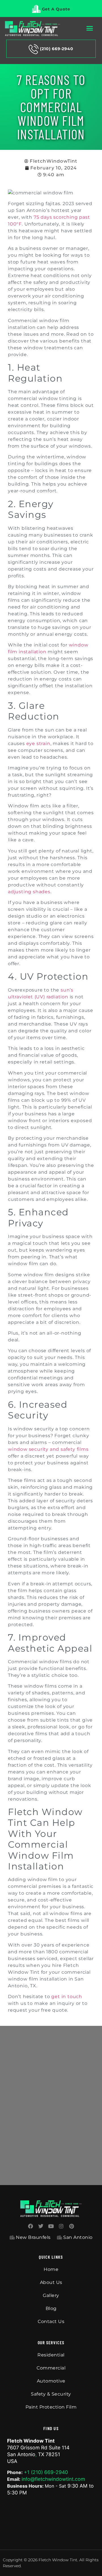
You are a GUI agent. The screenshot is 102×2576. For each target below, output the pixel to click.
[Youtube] (51, 2226)
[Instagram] (61, 2226)
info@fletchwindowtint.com (53, 2479)
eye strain (38, 744)
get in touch (67, 1997)
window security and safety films (48, 1449)
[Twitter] (41, 2226)
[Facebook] (31, 2226)
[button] (90, 28)
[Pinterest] (71, 2226)
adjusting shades (29, 892)
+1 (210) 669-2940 (46, 2472)
